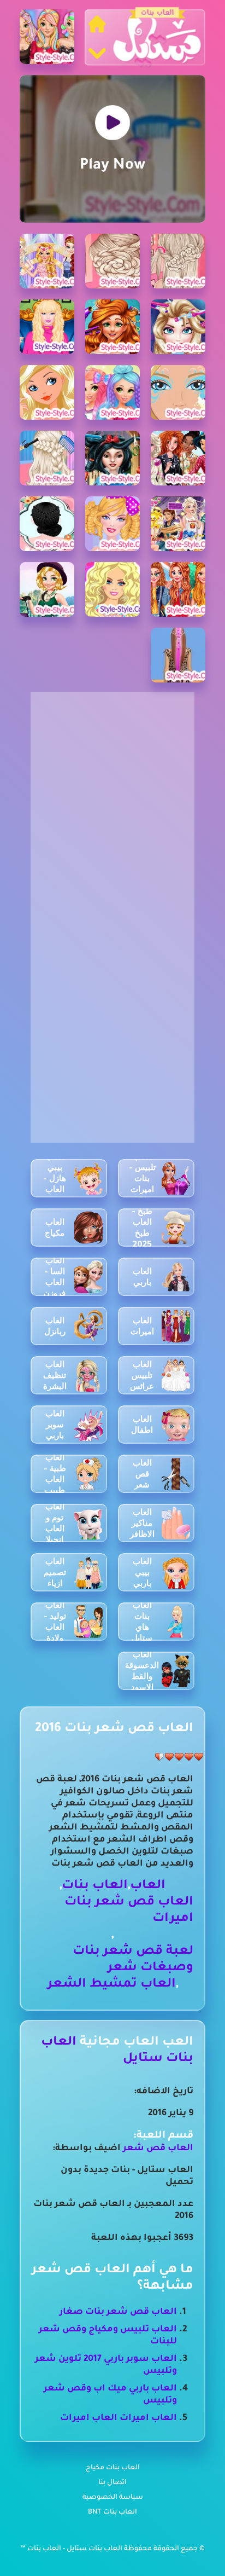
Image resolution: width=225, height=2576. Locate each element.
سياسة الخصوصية (113, 2498)
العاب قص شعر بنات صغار (118, 2312)
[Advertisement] (112, 804)
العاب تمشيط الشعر (112, 1985)
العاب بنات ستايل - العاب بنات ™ (72, 2549)
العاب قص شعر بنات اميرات (129, 1911)
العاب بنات (95, 1886)
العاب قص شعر (158, 2149)
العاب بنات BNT (112, 2513)
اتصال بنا (112, 2483)
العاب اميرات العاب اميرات (119, 2418)
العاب (148, 1886)
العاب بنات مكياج (113, 2468)
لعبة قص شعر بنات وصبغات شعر (133, 1960)
